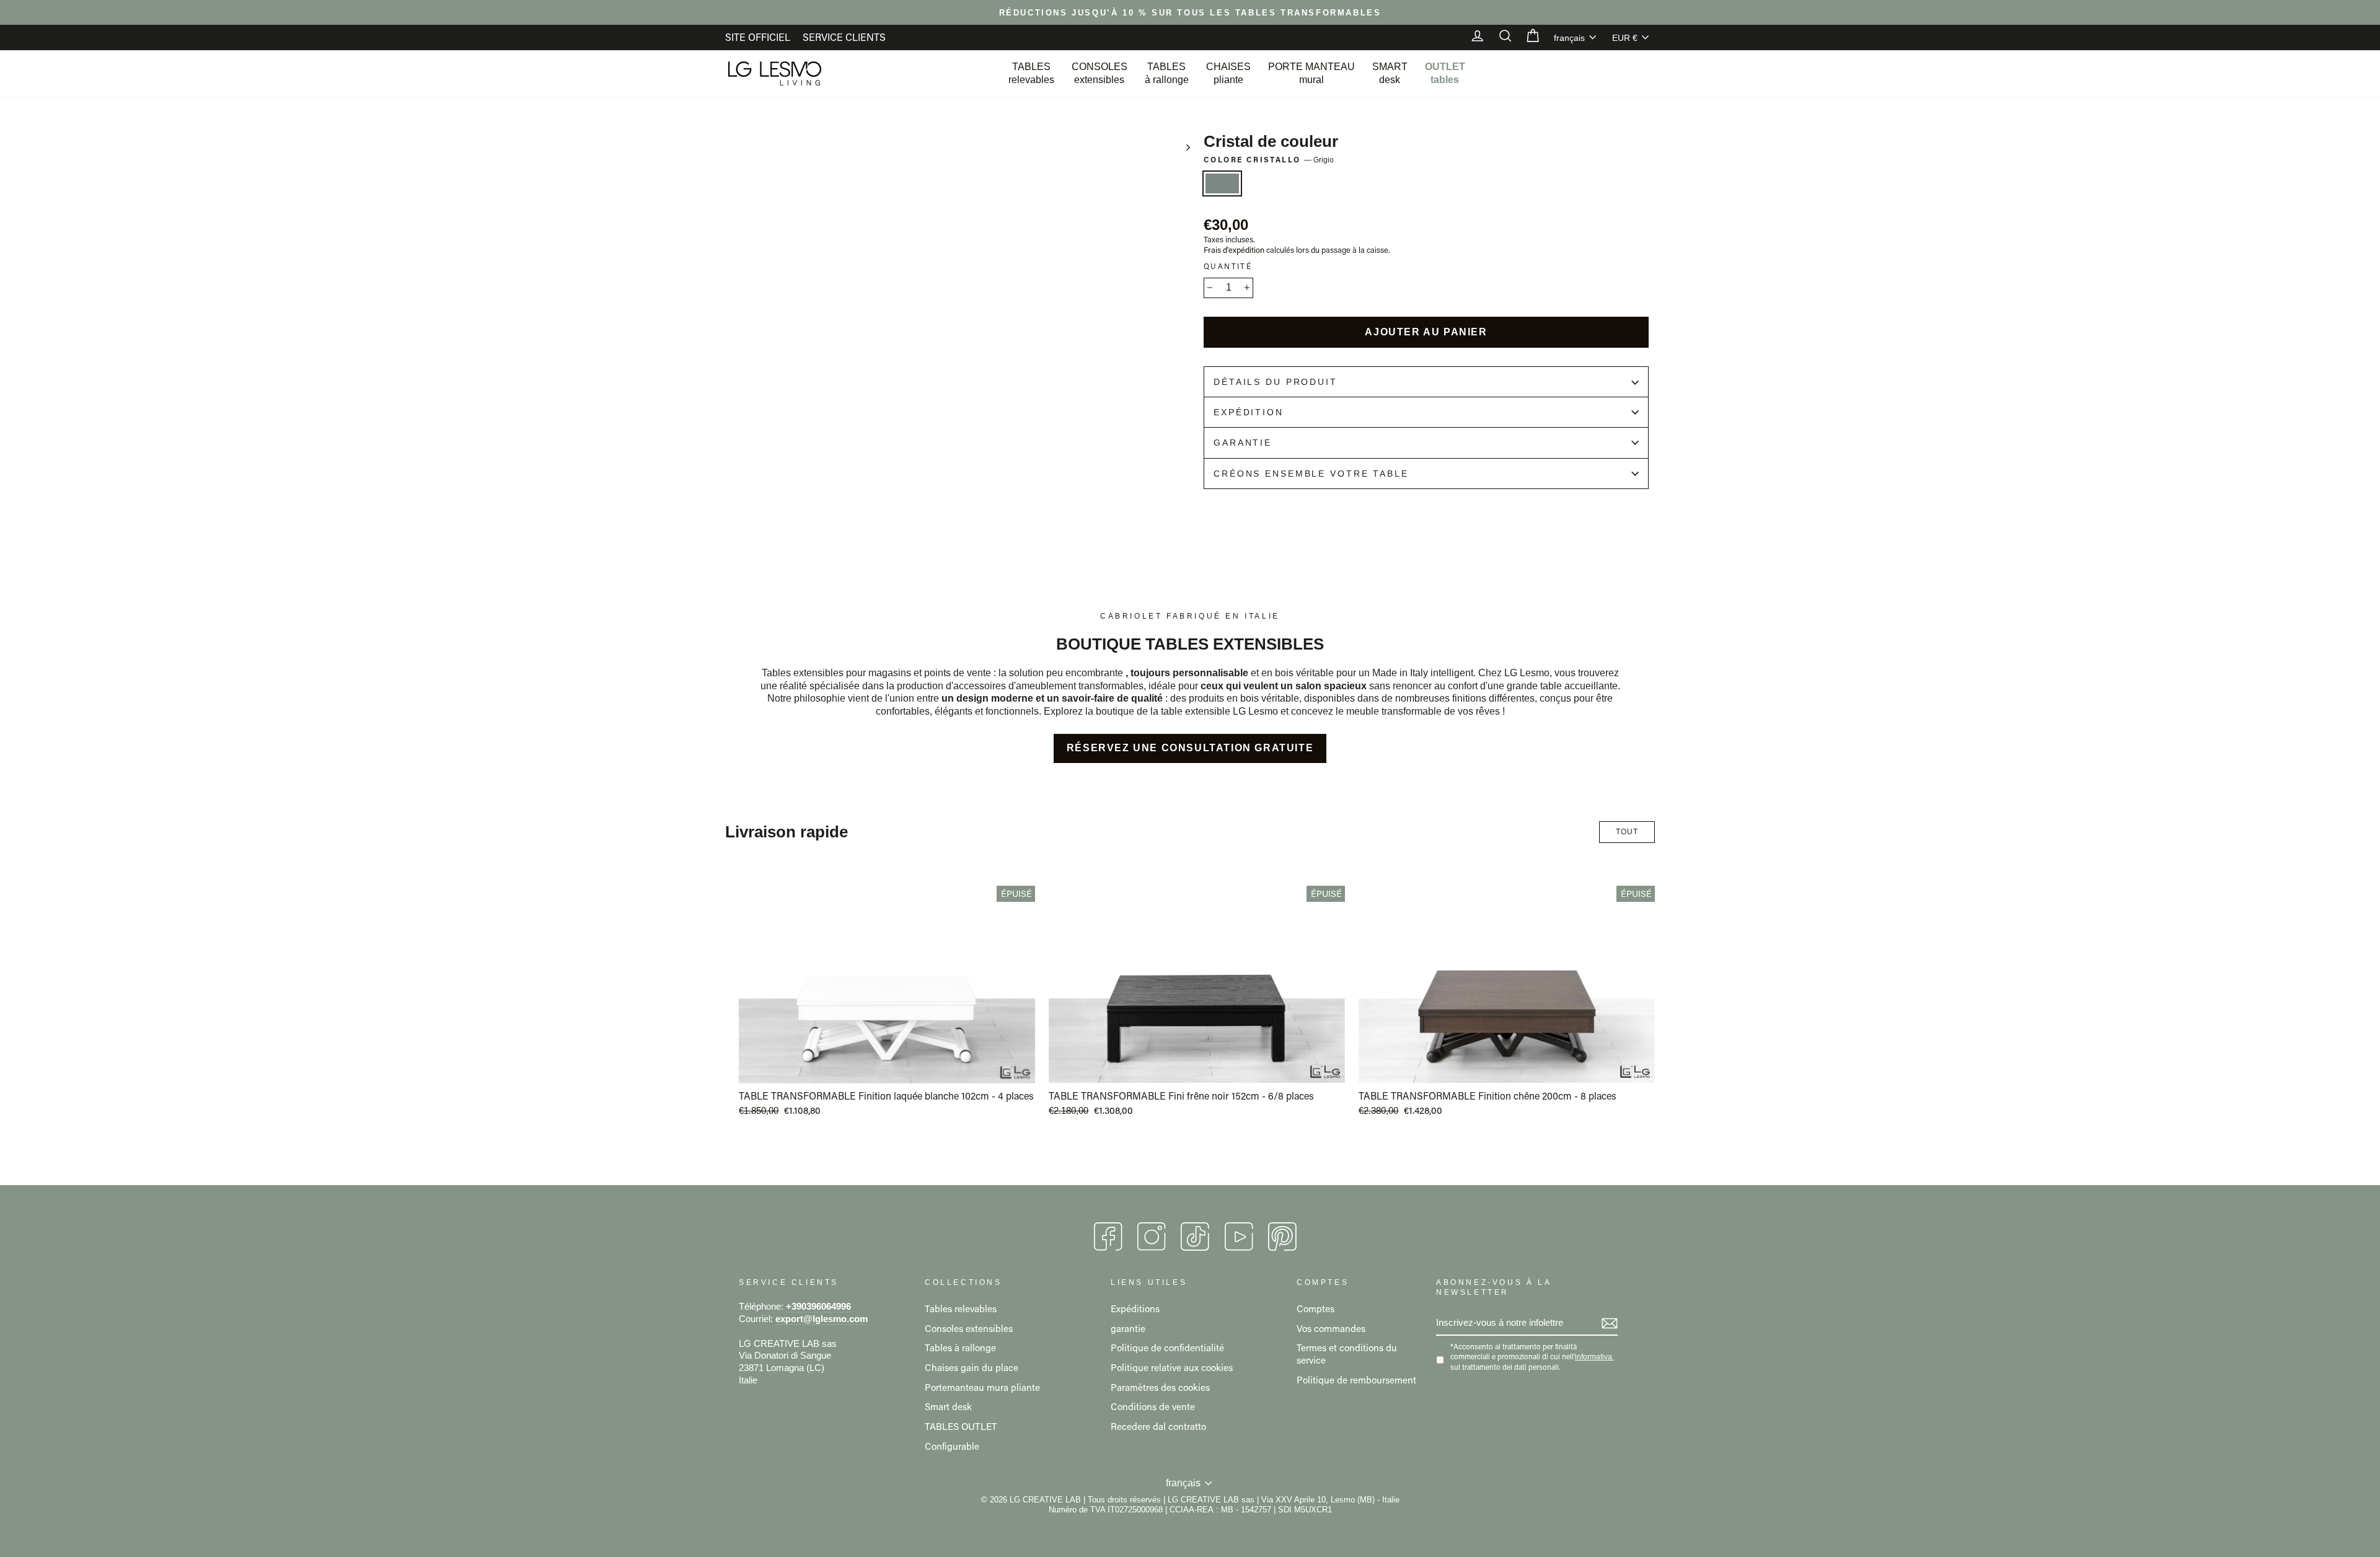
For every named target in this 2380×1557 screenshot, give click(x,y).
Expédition (1249, 412)
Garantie (1243, 443)
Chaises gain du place (972, 1367)
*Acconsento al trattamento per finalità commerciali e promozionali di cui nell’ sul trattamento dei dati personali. (1531, 1356)
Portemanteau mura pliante (982, 1387)
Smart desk (948, 1406)
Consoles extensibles (969, 1328)
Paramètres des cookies (1160, 1387)
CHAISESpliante (1228, 73)
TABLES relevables (1031, 73)
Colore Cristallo (1269, 160)
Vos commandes (1331, 1328)
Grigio (1222, 183)
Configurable (952, 1446)
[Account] (1471, 37)
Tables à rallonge (960, 1347)
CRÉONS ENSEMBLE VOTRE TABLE (1311, 474)
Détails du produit (1276, 382)
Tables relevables (961, 1308)
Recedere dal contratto (1158, 1426)
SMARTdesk (1390, 73)
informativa (1593, 1357)
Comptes (1316, 1308)
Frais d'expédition (1234, 250)
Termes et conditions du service (1347, 1354)
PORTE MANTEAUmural (1311, 73)
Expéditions (1135, 1308)
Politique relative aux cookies (1172, 1367)
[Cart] (1527, 37)
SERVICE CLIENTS (844, 37)
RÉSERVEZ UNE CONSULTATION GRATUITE (1190, 748)
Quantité (1228, 266)
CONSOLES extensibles (1100, 73)
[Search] (1499, 37)
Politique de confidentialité (1167, 1347)
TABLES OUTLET (961, 1426)
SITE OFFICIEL (758, 37)
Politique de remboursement (1356, 1380)
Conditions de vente (1153, 1406)
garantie (1128, 1328)
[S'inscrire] (1610, 1323)
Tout (1627, 832)
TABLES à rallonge (1167, 73)
